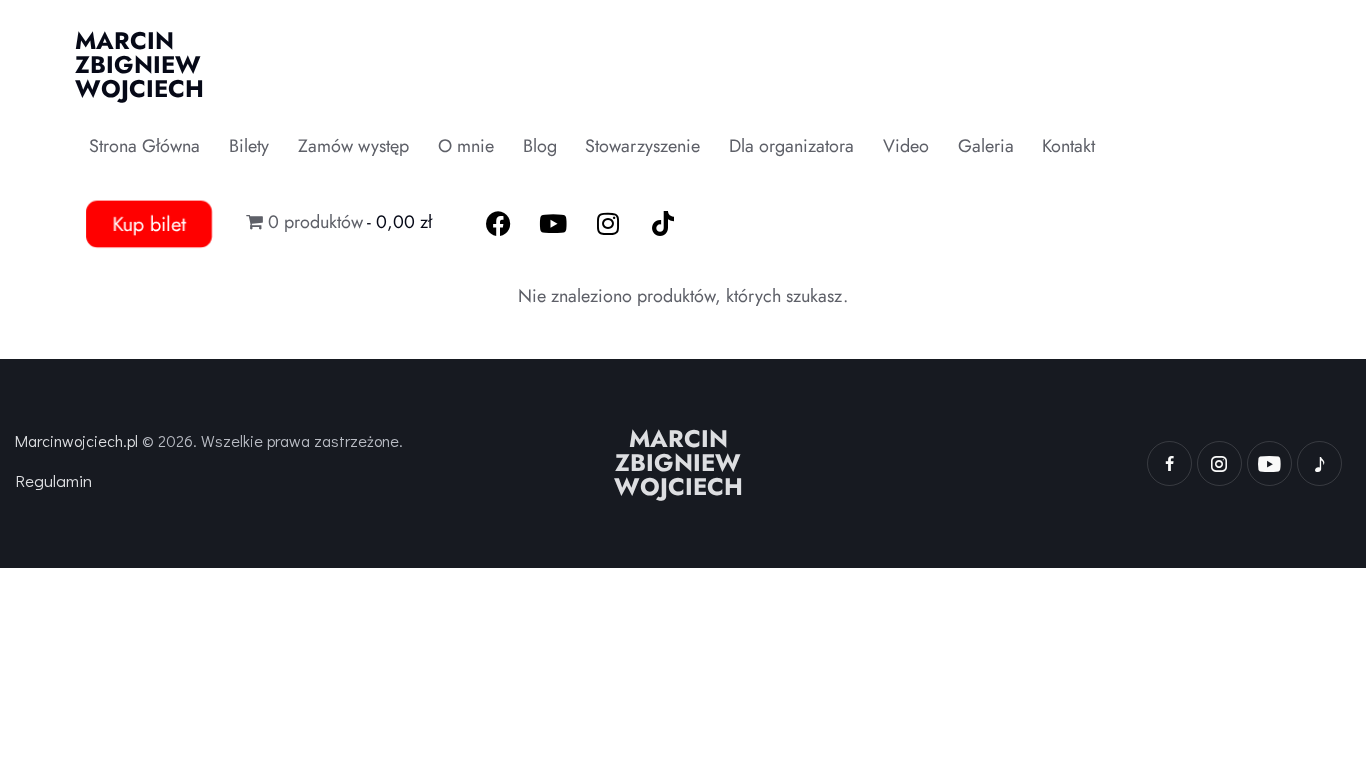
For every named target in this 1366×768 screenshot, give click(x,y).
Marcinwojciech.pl (76, 440)
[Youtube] (553, 224)
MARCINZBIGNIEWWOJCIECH (678, 463)
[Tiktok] (663, 224)
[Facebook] (498, 224)
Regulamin (53, 480)
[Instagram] (608, 224)
